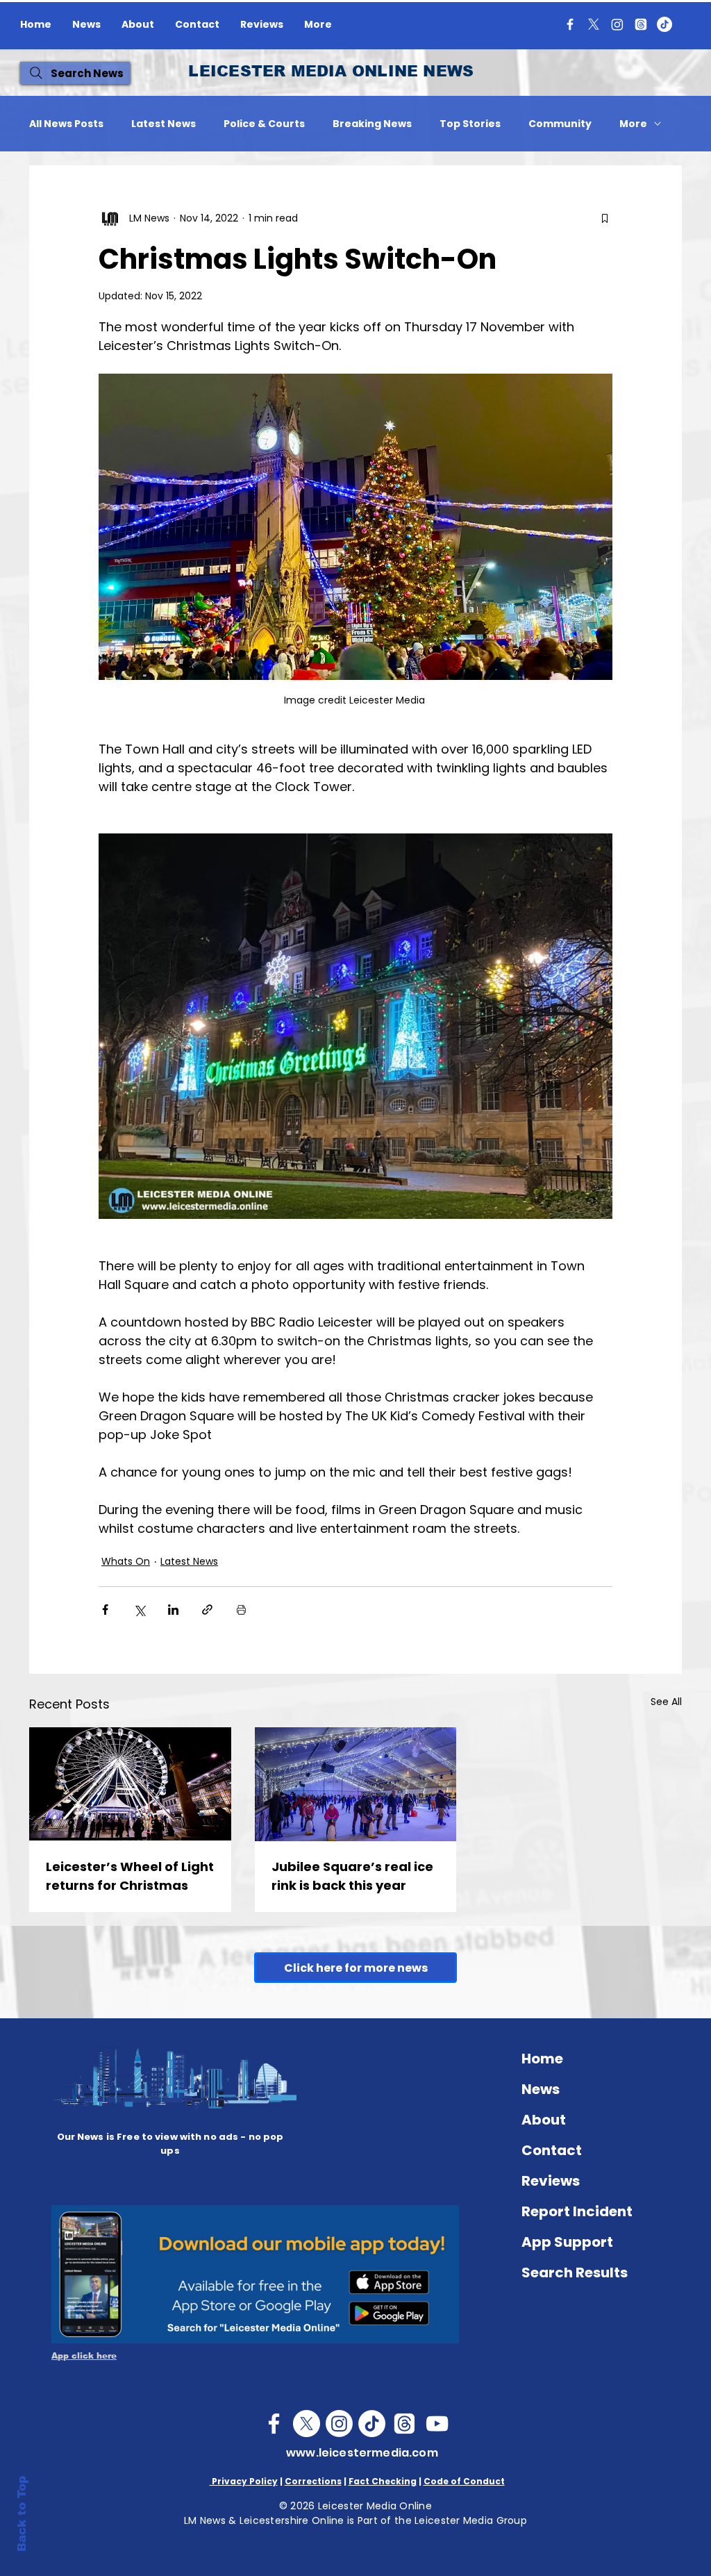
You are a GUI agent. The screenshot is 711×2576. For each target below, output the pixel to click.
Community (560, 124)
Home (542, 2059)
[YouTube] (437, 2424)
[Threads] (641, 24)
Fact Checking (383, 2481)
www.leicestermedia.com (362, 2453)
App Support (567, 2242)
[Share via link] (207, 1610)
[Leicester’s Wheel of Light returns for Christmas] (130, 1784)
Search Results (575, 2272)
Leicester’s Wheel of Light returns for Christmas (130, 1876)
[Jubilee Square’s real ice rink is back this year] (356, 1784)
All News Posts (66, 124)
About (544, 2120)
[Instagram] (617, 24)
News (541, 2089)
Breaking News (372, 124)
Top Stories (470, 124)
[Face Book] (274, 2424)
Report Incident (577, 2211)
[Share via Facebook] (105, 1610)
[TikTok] (664, 24)
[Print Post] (241, 1610)
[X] (594, 24)
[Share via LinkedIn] (173, 1610)
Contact (552, 2150)
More (633, 124)
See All (666, 1702)
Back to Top (22, 2514)
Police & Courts (264, 124)
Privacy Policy (244, 2481)
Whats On (126, 1561)
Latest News (164, 124)
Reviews (551, 2181)
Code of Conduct (464, 2481)
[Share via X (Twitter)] (139, 1610)
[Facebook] (570, 24)
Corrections (313, 2481)
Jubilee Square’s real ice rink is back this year (352, 1876)
